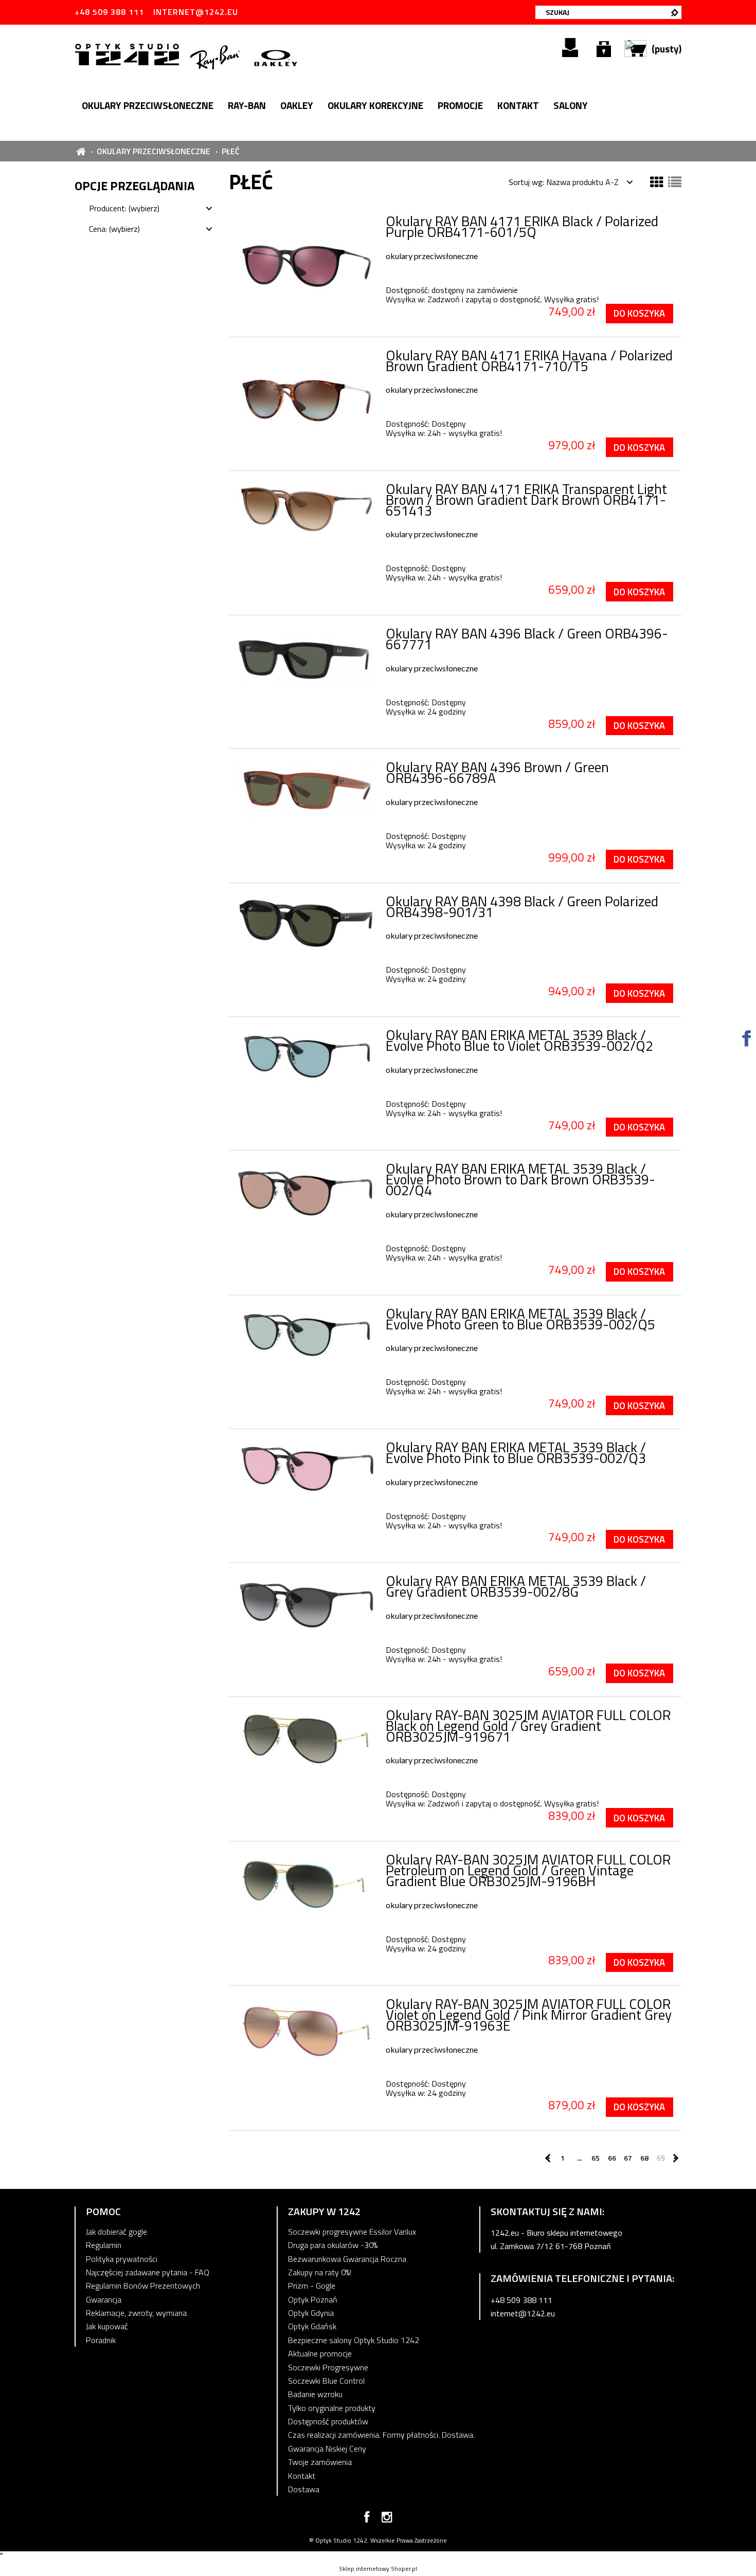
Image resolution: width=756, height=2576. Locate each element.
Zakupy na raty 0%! (320, 2272)
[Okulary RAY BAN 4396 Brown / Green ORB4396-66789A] (307, 792)
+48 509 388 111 (109, 12)
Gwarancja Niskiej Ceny (327, 2449)
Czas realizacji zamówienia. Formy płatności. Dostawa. (381, 2435)
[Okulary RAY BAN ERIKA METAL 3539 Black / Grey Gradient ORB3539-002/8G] (307, 1605)
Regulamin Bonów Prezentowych (143, 2286)
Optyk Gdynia (311, 2313)
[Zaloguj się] (604, 48)
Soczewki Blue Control (326, 2381)
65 (596, 2158)
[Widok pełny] (675, 182)
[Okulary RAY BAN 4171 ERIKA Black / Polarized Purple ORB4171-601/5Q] (307, 261)
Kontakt (302, 2476)
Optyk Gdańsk (312, 2326)
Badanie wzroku (315, 2394)
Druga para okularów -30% (333, 2245)
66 (612, 2158)
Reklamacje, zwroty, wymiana (136, 2313)
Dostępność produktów (328, 2421)
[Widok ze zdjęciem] (657, 182)
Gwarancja (104, 2299)
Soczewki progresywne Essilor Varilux (352, 2232)
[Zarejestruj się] (570, 48)
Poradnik (101, 2340)
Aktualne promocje (320, 2353)
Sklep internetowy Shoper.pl (378, 2569)
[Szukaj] (675, 12)
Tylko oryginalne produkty (332, 2408)
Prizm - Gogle (312, 2286)
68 (644, 2158)
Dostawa (304, 2489)
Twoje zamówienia (320, 2462)
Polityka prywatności (122, 2259)
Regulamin (104, 2245)
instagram (387, 2519)
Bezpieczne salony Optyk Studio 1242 (354, 2340)
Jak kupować (107, 2326)
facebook (367, 2519)
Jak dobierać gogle (116, 2232)
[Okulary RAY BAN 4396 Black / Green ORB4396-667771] (307, 659)
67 (628, 2158)
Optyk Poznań (313, 2299)
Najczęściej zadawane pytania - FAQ (148, 2272)
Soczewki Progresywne (328, 2367)
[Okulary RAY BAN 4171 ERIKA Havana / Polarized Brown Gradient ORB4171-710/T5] (307, 396)
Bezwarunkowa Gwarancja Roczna (347, 2259)
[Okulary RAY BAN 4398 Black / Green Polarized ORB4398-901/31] (307, 925)
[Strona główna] (129, 53)
